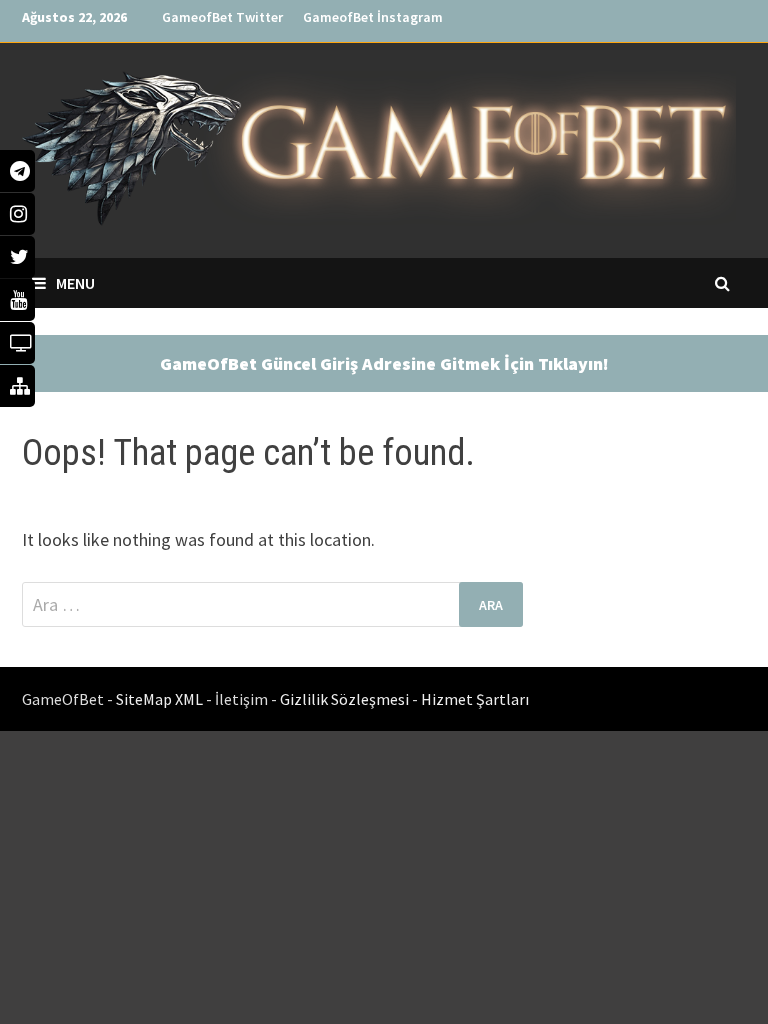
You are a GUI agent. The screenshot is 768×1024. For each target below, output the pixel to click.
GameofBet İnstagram (373, 17)
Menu (75, 283)
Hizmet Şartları (475, 699)
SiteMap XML (161, 699)
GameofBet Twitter (222, 17)
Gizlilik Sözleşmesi (346, 699)
